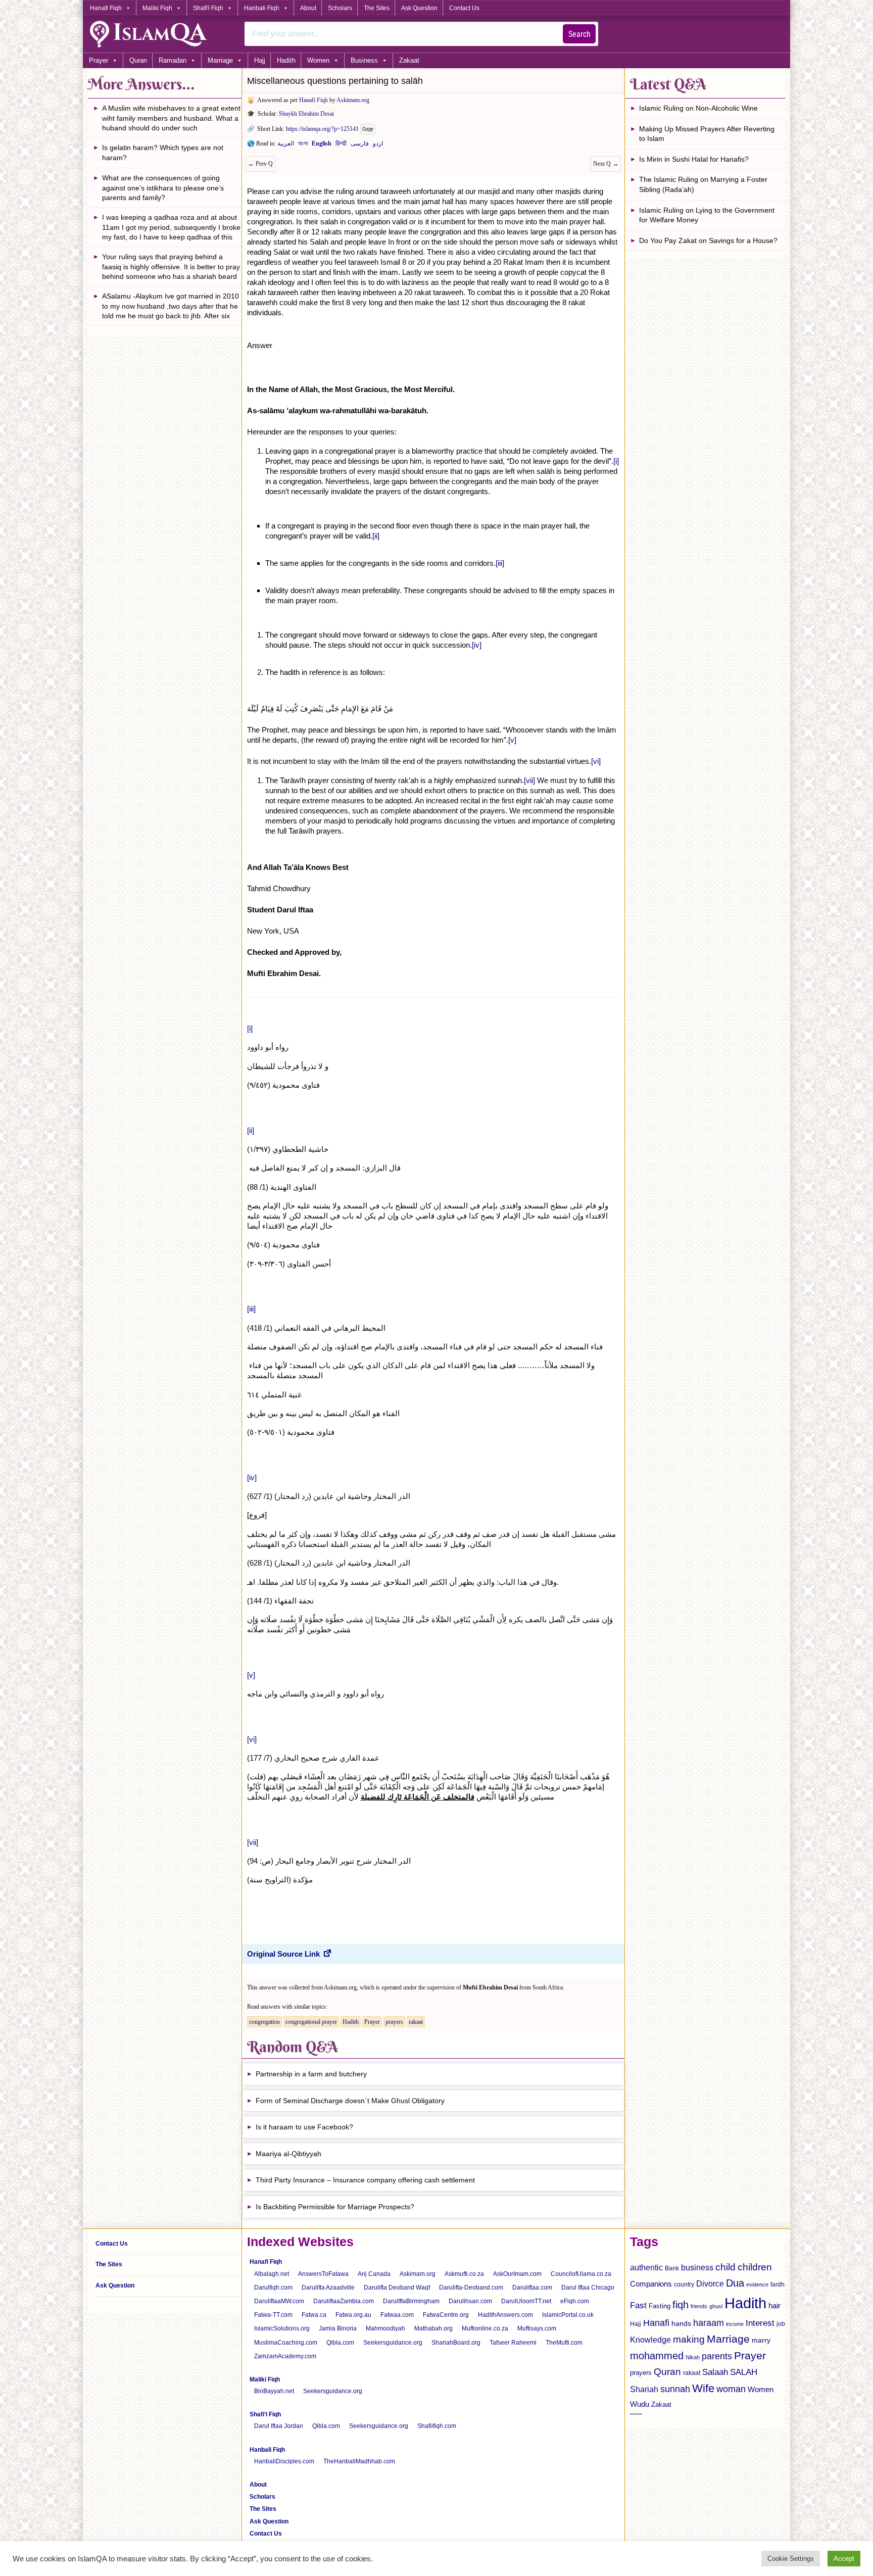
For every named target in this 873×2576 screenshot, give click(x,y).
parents (717, 2356)
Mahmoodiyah (385, 2328)
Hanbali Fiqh (262, 8)
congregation (264, 2022)
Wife (703, 2388)
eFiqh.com (575, 2301)
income (735, 2324)
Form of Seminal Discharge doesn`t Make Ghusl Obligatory (350, 2101)
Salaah (715, 2372)
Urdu (378, 145)
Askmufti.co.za (464, 2274)
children (755, 2267)
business (697, 2267)
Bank (672, 2268)
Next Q (606, 164)
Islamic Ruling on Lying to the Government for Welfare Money (707, 215)
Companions (651, 2284)
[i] (616, 461)
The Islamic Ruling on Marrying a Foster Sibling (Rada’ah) (703, 184)
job (781, 2324)
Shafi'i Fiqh (208, 8)
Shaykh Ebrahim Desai (306, 114)
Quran (138, 60)
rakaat (416, 2022)
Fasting (660, 2306)
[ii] (376, 536)
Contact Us (464, 8)
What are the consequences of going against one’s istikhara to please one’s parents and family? (163, 188)
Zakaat (409, 60)
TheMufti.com (564, 2343)
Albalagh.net (272, 2274)
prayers (394, 2022)
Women (318, 60)
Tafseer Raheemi (513, 2343)
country (684, 2285)
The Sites (377, 8)
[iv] (477, 645)
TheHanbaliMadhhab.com (359, 2461)
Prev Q (260, 164)
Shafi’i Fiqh (265, 2414)
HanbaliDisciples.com (284, 2461)
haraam (709, 2323)
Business (364, 60)
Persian (360, 145)
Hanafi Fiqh (106, 8)
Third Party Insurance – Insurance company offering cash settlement (365, 2180)
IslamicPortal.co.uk (568, 2315)
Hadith (286, 60)
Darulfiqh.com (273, 2288)
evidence (757, 2285)
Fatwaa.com (397, 2315)
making (689, 2339)
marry (761, 2340)
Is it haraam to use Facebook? (304, 2127)
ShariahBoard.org (456, 2343)
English (322, 145)
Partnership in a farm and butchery (311, 2074)
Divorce (710, 2283)
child (725, 2267)
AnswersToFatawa (323, 2274)
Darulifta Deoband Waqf (397, 2288)
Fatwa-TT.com (273, 2315)
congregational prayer (311, 2022)
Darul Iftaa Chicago (588, 2288)
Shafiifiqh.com (437, 2426)
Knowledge (650, 2340)
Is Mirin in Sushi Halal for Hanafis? (694, 159)
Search (579, 34)
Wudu (640, 2404)
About (308, 8)
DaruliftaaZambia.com (344, 2301)
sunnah (675, 2389)
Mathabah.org (433, 2328)
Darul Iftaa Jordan (279, 2426)
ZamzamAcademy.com (285, 2356)
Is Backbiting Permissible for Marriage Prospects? (335, 2207)
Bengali (303, 145)
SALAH (744, 2372)
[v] (512, 740)
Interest (760, 2323)
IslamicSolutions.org (282, 2328)
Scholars (340, 8)
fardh (778, 2285)
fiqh (681, 2305)
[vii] (529, 780)
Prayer (99, 60)
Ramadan (173, 60)
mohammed (657, 2356)
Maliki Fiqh (157, 8)
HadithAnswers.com (505, 2315)
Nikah (693, 2357)
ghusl (716, 2306)
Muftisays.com (537, 2328)
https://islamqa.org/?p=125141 (322, 129)
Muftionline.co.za (485, 2328)
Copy (368, 129)
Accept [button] (844, 2559)
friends (699, 2306)
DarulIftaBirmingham (411, 2301)
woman (731, 2389)
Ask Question (419, 8)
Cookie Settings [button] (791, 2559)
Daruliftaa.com (532, 2288)
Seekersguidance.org (393, 2343)
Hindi (341, 145)
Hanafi (656, 2323)
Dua (735, 2283)
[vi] (596, 761)
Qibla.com (340, 2343)
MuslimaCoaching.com (286, 2343)
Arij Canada (374, 2274)
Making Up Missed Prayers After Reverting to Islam (707, 134)
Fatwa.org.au (353, 2315)
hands (681, 2324)
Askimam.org (353, 100)
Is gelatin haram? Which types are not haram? (163, 153)
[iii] (500, 563)
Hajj (260, 60)
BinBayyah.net (274, 2391)
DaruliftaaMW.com (279, 2301)
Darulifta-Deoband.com (471, 2288)
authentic (646, 2267)
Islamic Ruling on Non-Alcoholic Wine (698, 108)
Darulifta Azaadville (328, 2288)
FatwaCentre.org (446, 2315)
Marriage (220, 60)
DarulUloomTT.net (526, 2301)
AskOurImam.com (517, 2274)
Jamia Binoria (338, 2328)
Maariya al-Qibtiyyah (288, 2154)
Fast (638, 2305)
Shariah (644, 2389)
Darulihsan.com (470, 2301)
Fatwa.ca (314, 2315)
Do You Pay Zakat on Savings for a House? (708, 240)
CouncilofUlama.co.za (581, 2274)
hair (774, 2305)
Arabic (286, 145)
